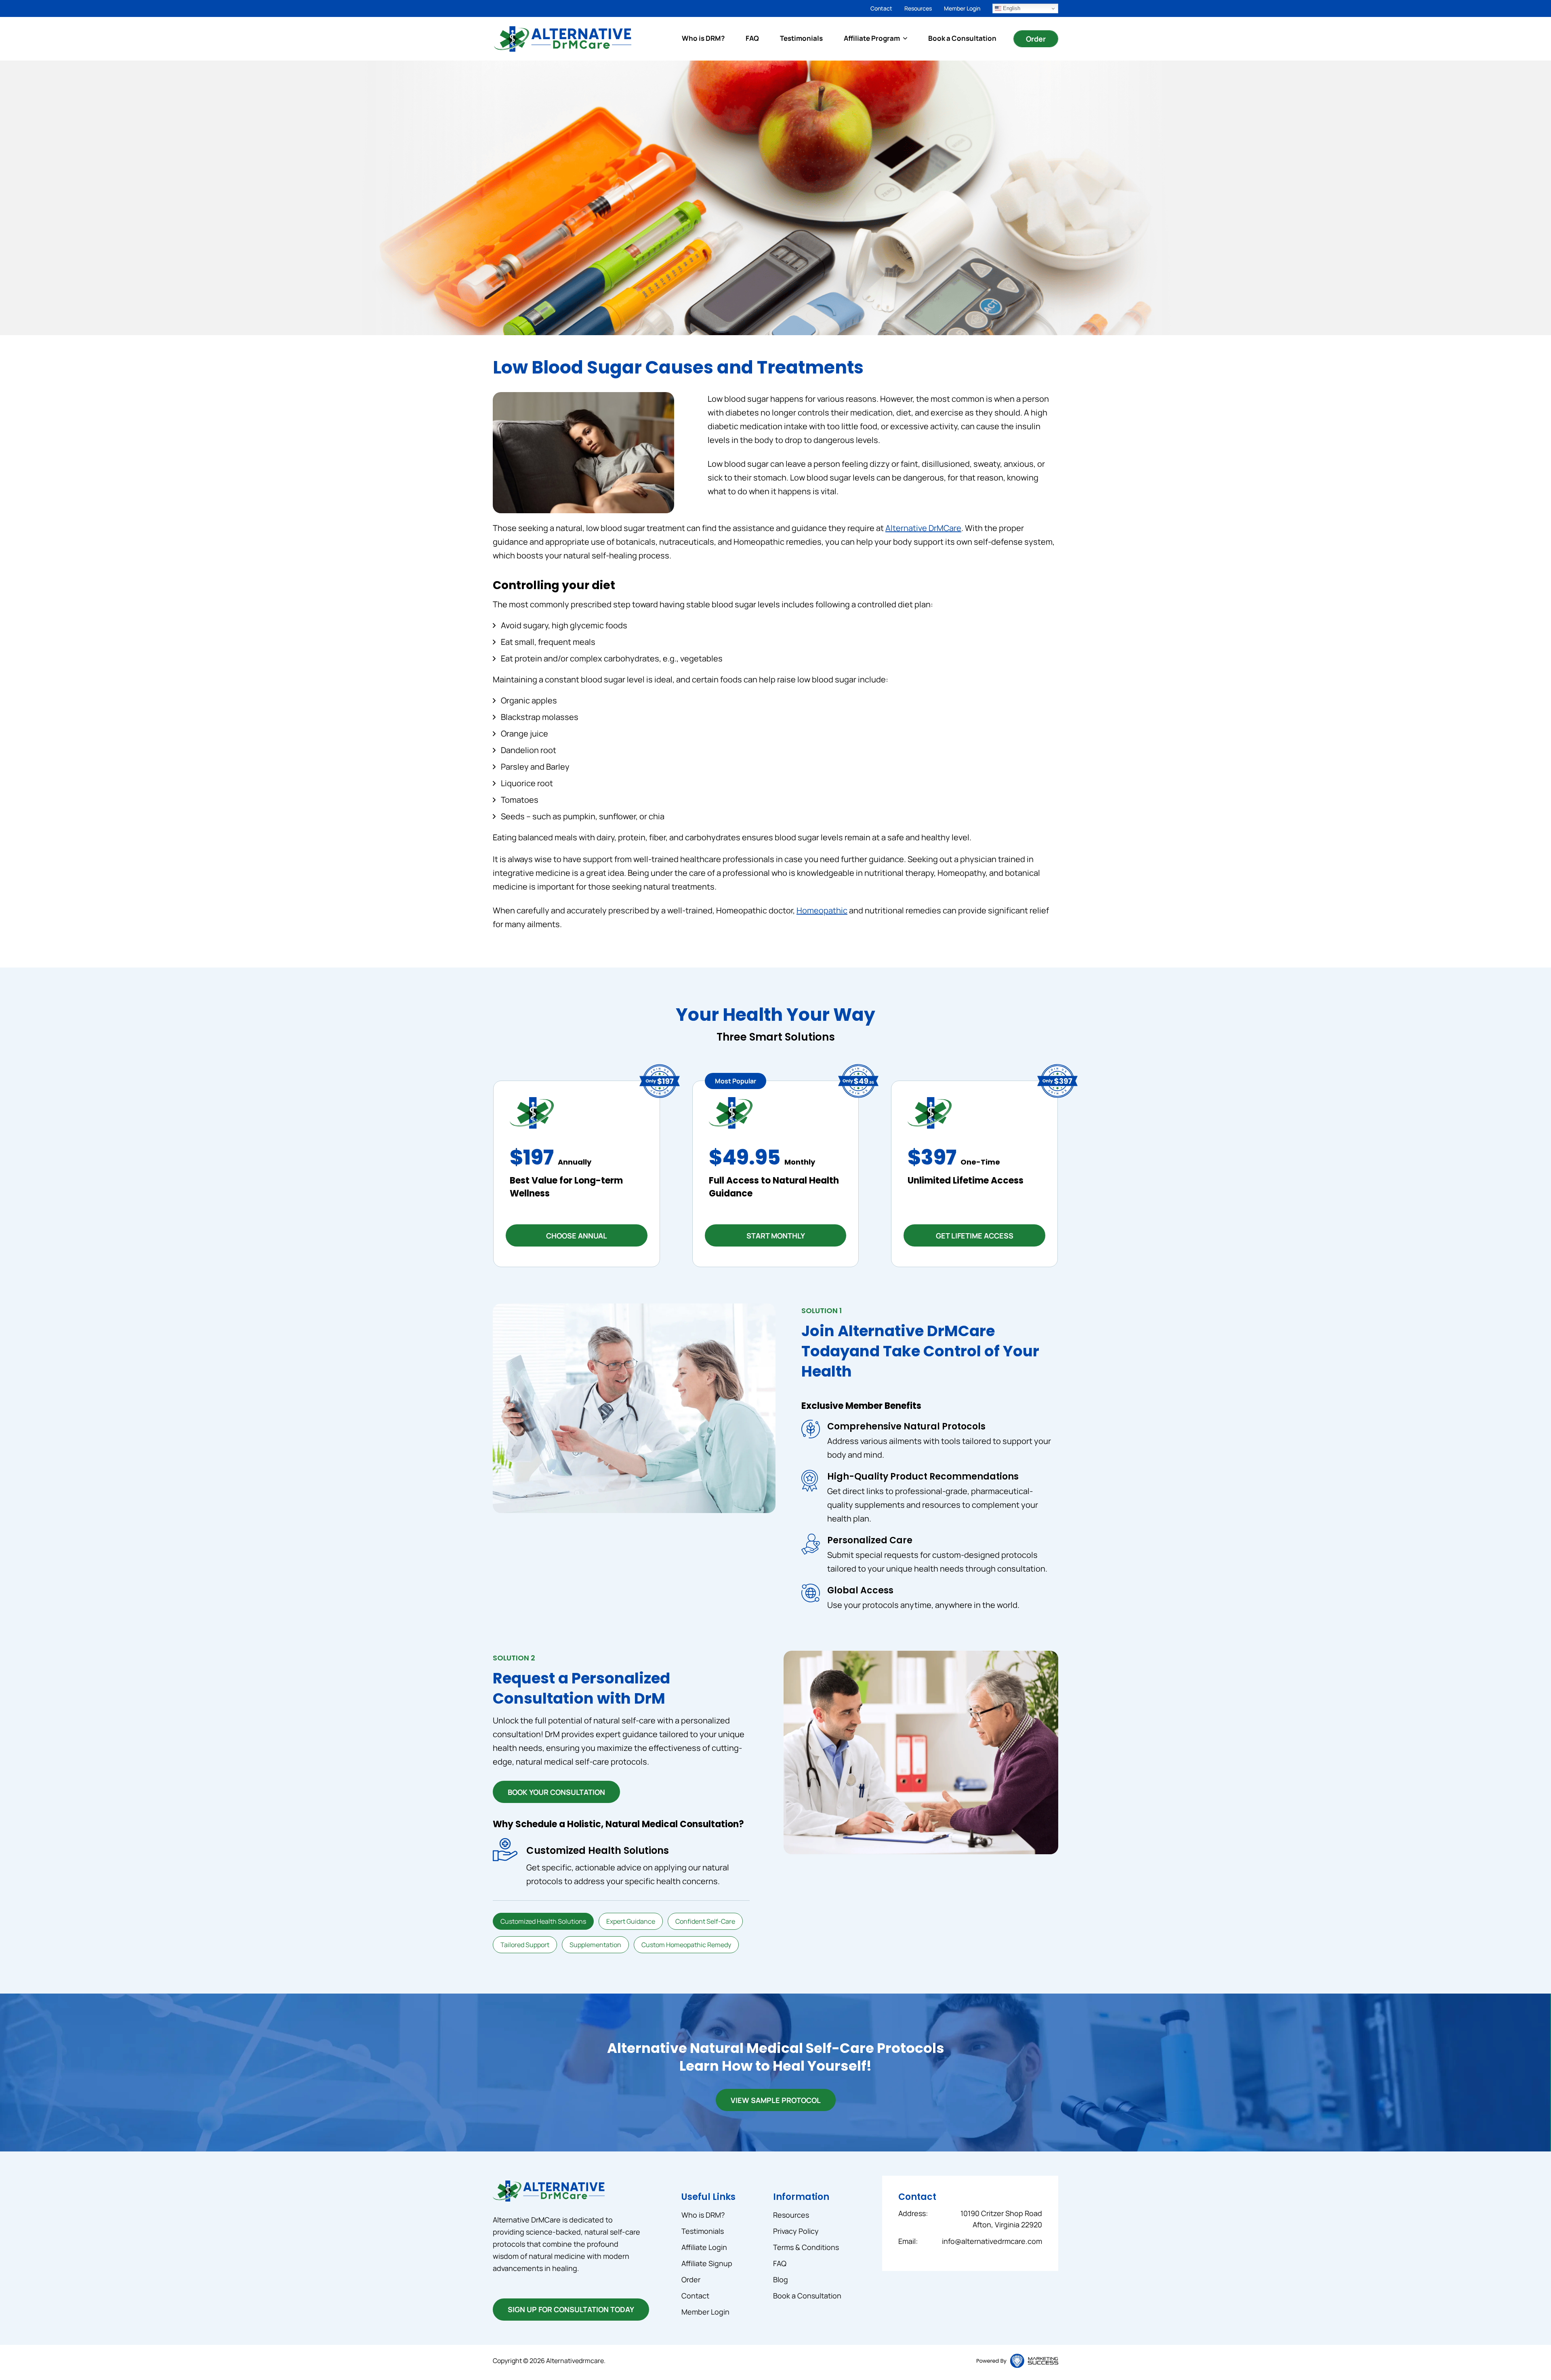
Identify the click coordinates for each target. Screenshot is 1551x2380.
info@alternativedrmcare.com (992, 2241)
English (1011, 8)
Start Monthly (776, 1236)
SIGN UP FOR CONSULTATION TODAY (571, 2309)
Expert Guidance (631, 1921)
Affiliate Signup (707, 2263)
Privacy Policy (796, 2231)
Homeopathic (822, 910)
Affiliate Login (704, 2247)
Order (1036, 39)
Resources (918, 8)
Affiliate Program (872, 38)
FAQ (752, 38)
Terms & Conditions (806, 2247)
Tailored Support (525, 1945)
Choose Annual (577, 1236)
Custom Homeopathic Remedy (686, 1945)
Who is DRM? (703, 38)
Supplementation (595, 1945)
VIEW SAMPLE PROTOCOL (776, 2100)
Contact (881, 8)
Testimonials (801, 38)
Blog (781, 2279)
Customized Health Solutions (543, 1921)
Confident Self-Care (705, 1921)
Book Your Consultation (556, 1792)
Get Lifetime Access (975, 1236)
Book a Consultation (962, 38)
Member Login (962, 8)
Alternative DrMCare (923, 528)
